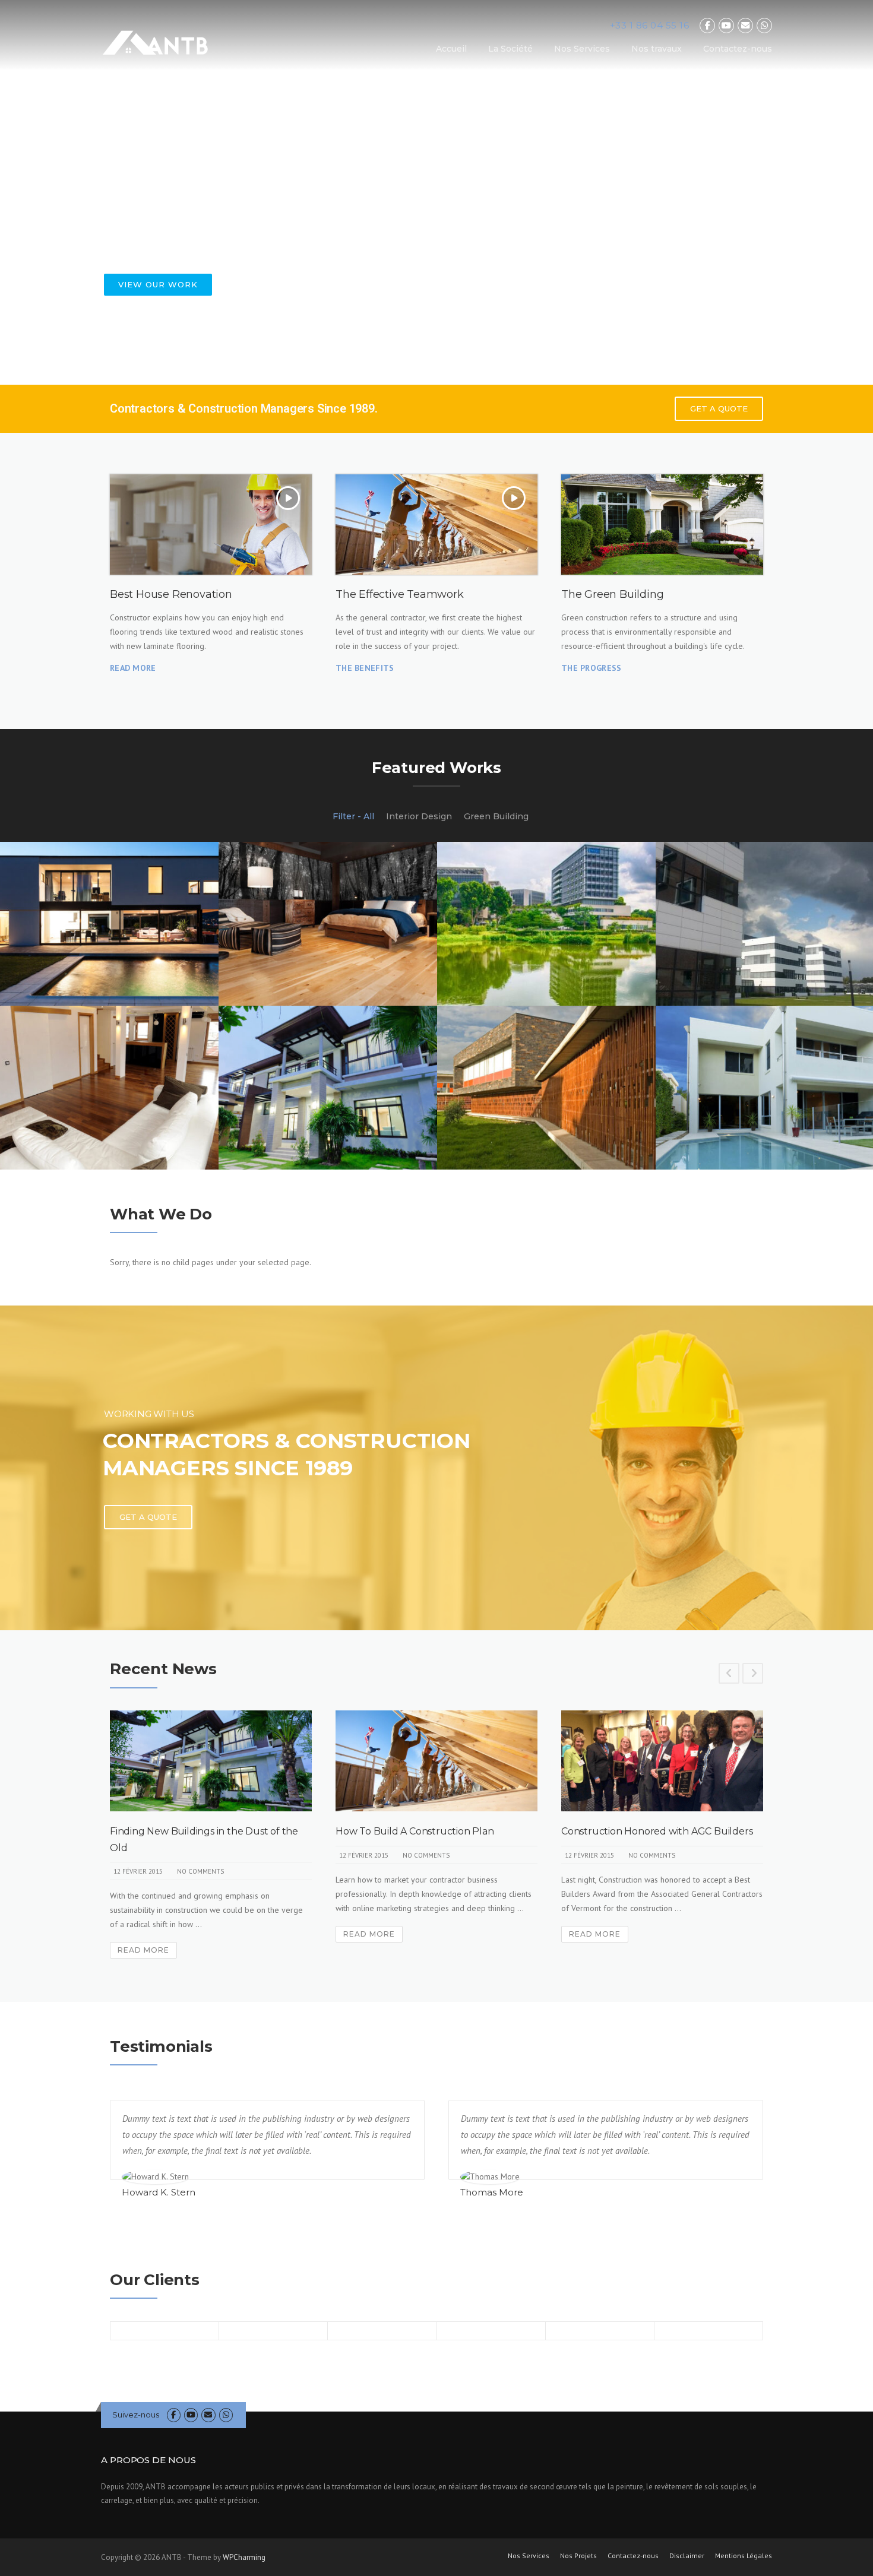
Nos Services (582, 49)
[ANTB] (155, 42)
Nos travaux (657, 49)
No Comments (200, 1871)
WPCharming (244, 2557)
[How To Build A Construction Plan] (436, 1761)
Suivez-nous (136, 2415)
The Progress (592, 668)
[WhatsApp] (764, 26)
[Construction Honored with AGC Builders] (662, 1761)
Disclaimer (687, 2556)
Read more (133, 668)
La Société (510, 49)
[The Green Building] (662, 525)
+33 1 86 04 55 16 (650, 25)
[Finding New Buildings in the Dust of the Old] (211, 1761)
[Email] (745, 26)
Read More (143, 1950)
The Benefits (365, 668)
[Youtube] (726, 26)
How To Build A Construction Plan (415, 1831)
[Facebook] (707, 26)
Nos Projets (578, 2556)
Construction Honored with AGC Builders (657, 1831)
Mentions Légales (744, 2556)
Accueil (451, 49)
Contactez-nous (738, 49)
